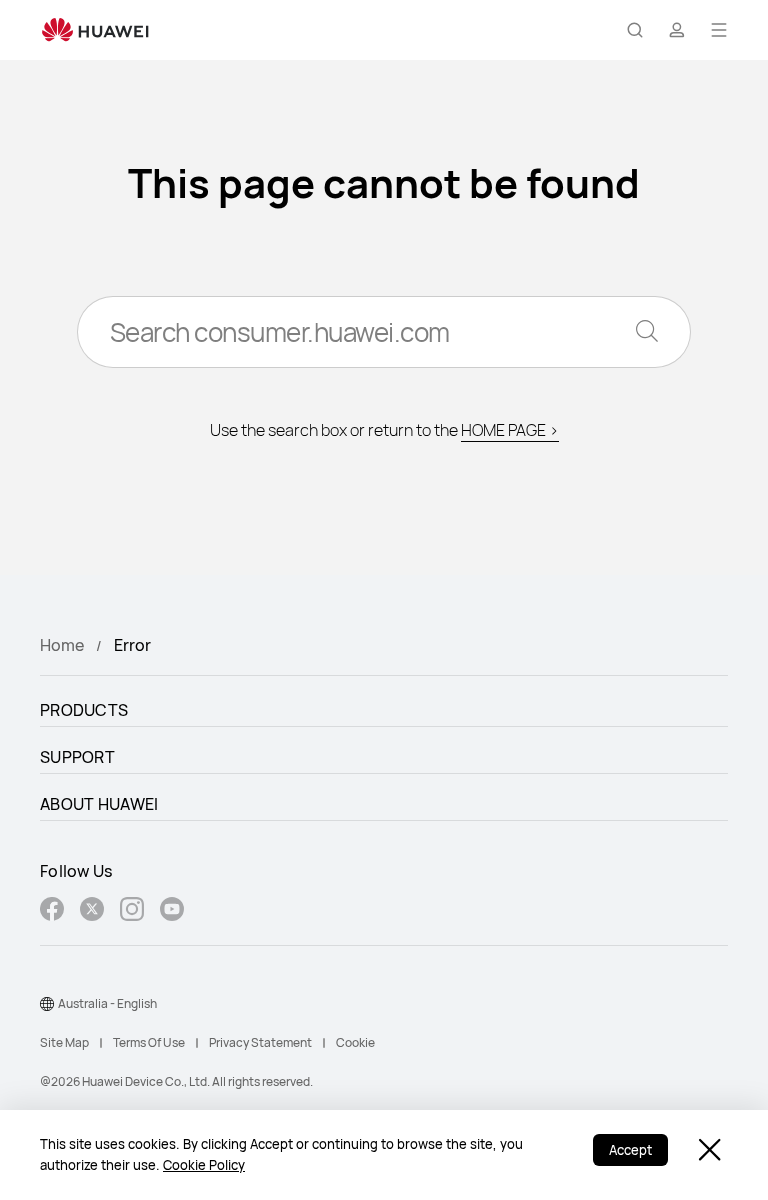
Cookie (355, 1042)
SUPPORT (77, 757)
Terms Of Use (149, 1042)
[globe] (47, 1004)
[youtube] (172, 911)
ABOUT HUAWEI (99, 804)
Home (62, 645)
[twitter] (92, 911)
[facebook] (52, 911)
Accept (630, 1150)
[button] (635, 30)
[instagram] (132, 911)
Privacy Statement (260, 1042)
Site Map (64, 1042)
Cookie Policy (204, 1165)
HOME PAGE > (510, 430)
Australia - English (107, 1003)
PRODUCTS (84, 710)
